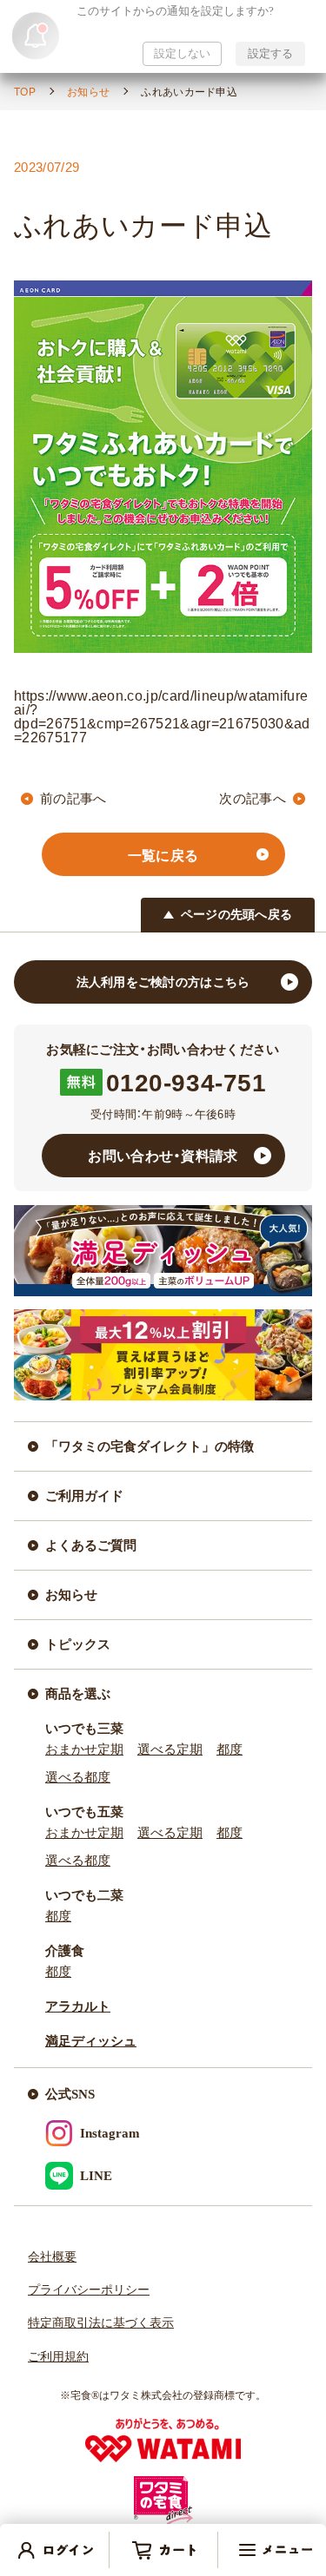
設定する (270, 53)
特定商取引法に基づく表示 (101, 2323)
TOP (25, 91)
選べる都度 (78, 1777)
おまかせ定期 (84, 1749)
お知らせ (88, 91)
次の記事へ (253, 798)
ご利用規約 (58, 2357)
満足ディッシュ (91, 2041)
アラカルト (78, 2006)
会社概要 (52, 2257)
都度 (230, 1749)
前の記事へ (73, 798)
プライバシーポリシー (89, 2290)
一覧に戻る (163, 854)
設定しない (182, 53)
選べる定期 (170, 1749)
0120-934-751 (186, 1081)
